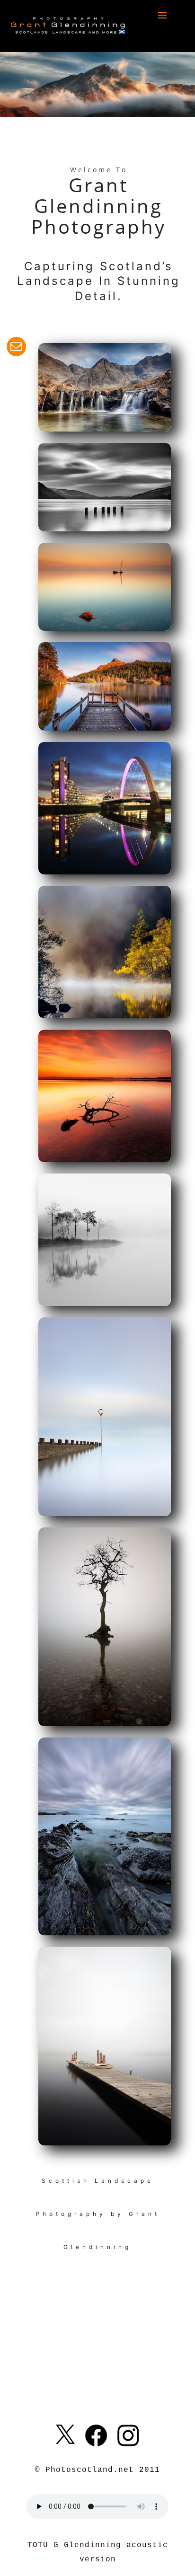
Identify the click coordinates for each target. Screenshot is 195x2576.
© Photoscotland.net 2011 (97, 2470)
